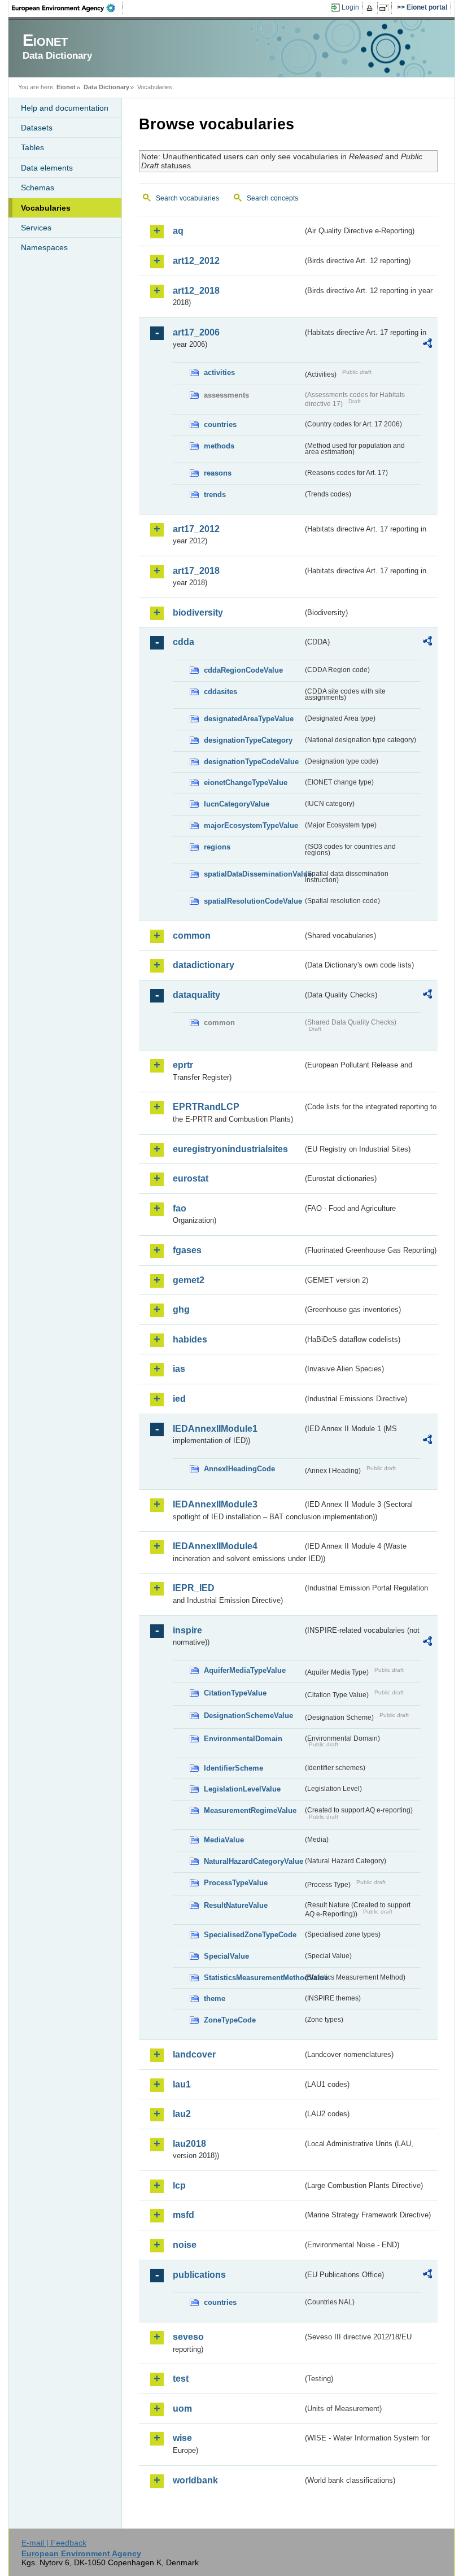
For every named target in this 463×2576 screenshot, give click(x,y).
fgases (187, 1250)
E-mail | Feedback (54, 2543)
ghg (181, 1309)
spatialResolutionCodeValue (253, 901)
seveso (188, 2337)
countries (220, 424)
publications (199, 2275)
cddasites (220, 692)
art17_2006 (196, 332)
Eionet (66, 87)
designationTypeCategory (248, 740)
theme (215, 1999)
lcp (179, 2185)
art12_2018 (196, 291)
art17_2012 (196, 529)
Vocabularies (46, 208)
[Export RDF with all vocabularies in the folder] (427, 345)
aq (178, 231)
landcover (194, 2054)
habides (190, 1339)
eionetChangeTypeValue (246, 783)
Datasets (37, 128)
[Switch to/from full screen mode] (386, 8)
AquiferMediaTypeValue (245, 1670)
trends (215, 494)
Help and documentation (65, 108)
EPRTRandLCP (206, 1107)
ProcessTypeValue (236, 1883)
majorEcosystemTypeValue (251, 825)
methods (219, 446)
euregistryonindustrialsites (230, 1149)
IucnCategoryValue (237, 804)
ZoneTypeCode (230, 2020)
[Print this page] (371, 8)
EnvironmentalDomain (243, 1739)
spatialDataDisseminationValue (253, 874)
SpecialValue (226, 1956)
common (192, 936)
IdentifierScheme (233, 1768)
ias (179, 1369)
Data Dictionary (106, 87)
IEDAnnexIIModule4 (215, 1546)
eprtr (183, 1065)
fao (180, 1208)
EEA (67, 8)
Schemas (38, 188)
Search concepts (272, 198)
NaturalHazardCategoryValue (253, 1861)
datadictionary (204, 965)
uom (182, 2409)
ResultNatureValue (236, 1905)
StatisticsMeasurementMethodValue (253, 1978)
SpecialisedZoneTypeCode (250, 1935)
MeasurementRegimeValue (250, 1810)
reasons (218, 473)
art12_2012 (196, 261)
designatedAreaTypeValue (249, 719)
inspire (187, 1630)
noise (185, 2245)
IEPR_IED (194, 1588)
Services (36, 228)
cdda (184, 642)
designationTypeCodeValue (251, 762)
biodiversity (198, 613)
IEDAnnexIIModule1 (215, 1429)
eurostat (191, 1178)
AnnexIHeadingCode (239, 1469)
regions (217, 847)
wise (182, 2438)
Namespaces (44, 247)
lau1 (182, 2084)
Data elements (47, 168)
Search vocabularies (187, 198)
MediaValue (224, 1840)
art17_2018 (196, 571)
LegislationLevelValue (242, 1789)
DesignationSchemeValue (248, 1716)
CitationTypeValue (235, 1693)
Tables (32, 147)
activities (219, 372)
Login (350, 7)
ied (179, 1399)
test (181, 2379)
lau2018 (189, 2144)
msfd (184, 2215)
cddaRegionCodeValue (243, 670)
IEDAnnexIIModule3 (215, 1504)
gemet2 (189, 1280)
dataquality (196, 995)
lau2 (182, 2114)
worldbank (195, 2480)
